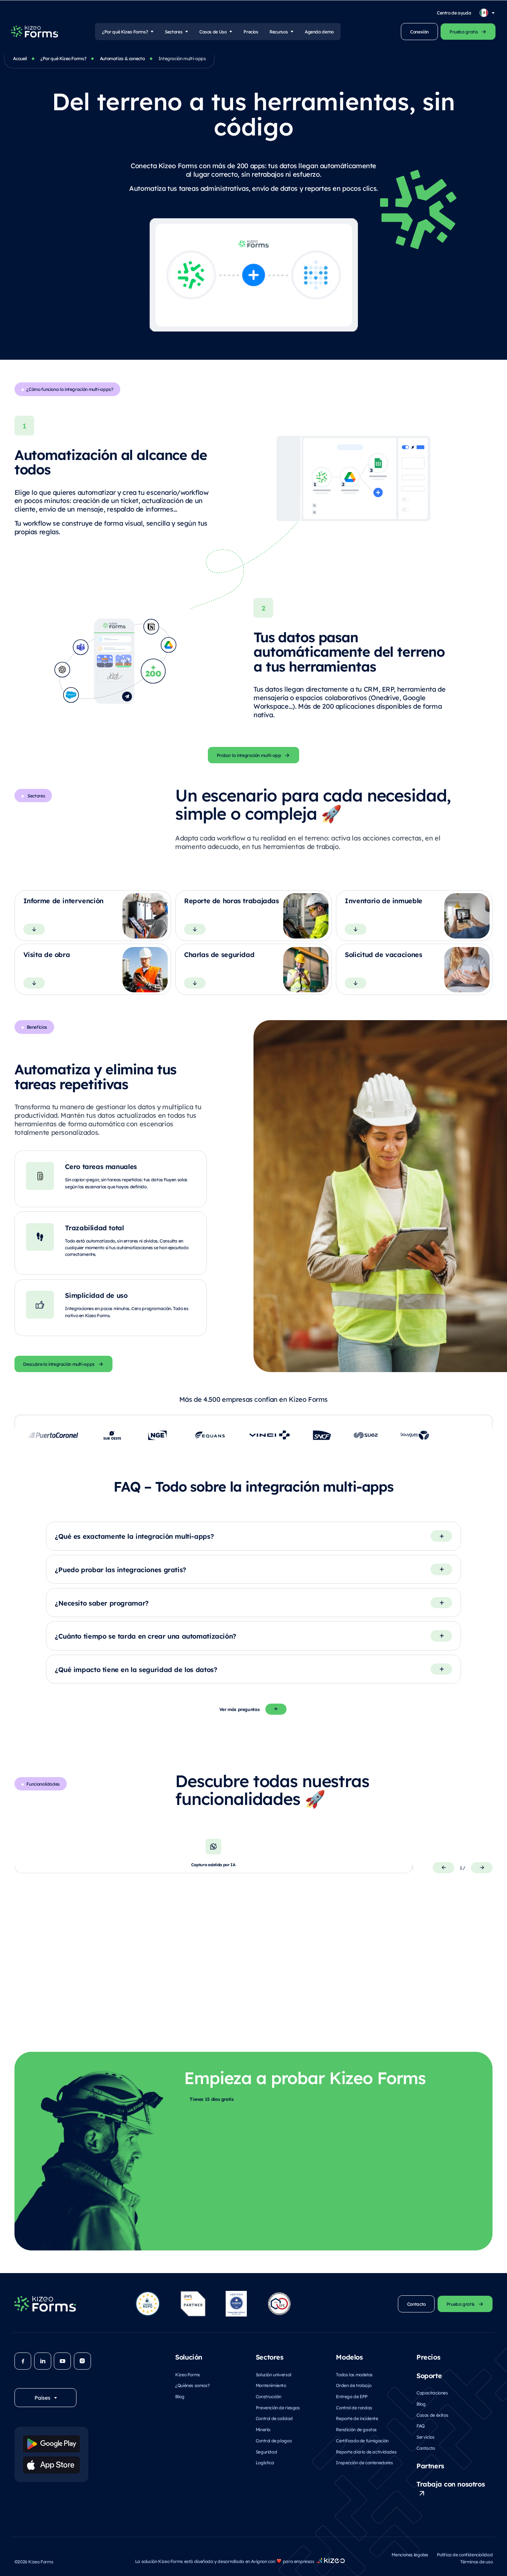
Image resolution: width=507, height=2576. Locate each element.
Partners (430, 2465)
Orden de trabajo (354, 2385)
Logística (265, 2462)
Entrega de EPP (352, 2396)
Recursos (279, 32)
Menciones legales (410, 2554)
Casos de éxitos (432, 2415)
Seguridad (266, 2452)
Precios (251, 32)
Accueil (20, 58)
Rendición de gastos (356, 2429)
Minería (263, 2429)
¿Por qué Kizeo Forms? (125, 32)
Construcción (269, 2396)
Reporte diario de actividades (366, 2452)
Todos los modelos (354, 2374)
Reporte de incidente (357, 2418)
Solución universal (274, 2374)
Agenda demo (319, 32)
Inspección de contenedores (364, 2462)
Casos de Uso (213, 32)
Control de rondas (354, 2407)
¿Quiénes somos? (192, 2385)
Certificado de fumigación (362, 2440)
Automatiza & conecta (122, 58)
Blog (180, 2396)
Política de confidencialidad (465, 2554)
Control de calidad (274, 2418)
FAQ (421, 2426)
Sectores (174, 32)
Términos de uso (476, 2562)
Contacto (426, 2448)
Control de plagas (274, 2440)
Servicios (426, 2437)
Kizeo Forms (188, 2374)
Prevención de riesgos (278, 2407)
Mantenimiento (271, 2385)
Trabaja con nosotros (451, 2484)
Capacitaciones (432, 2393)
